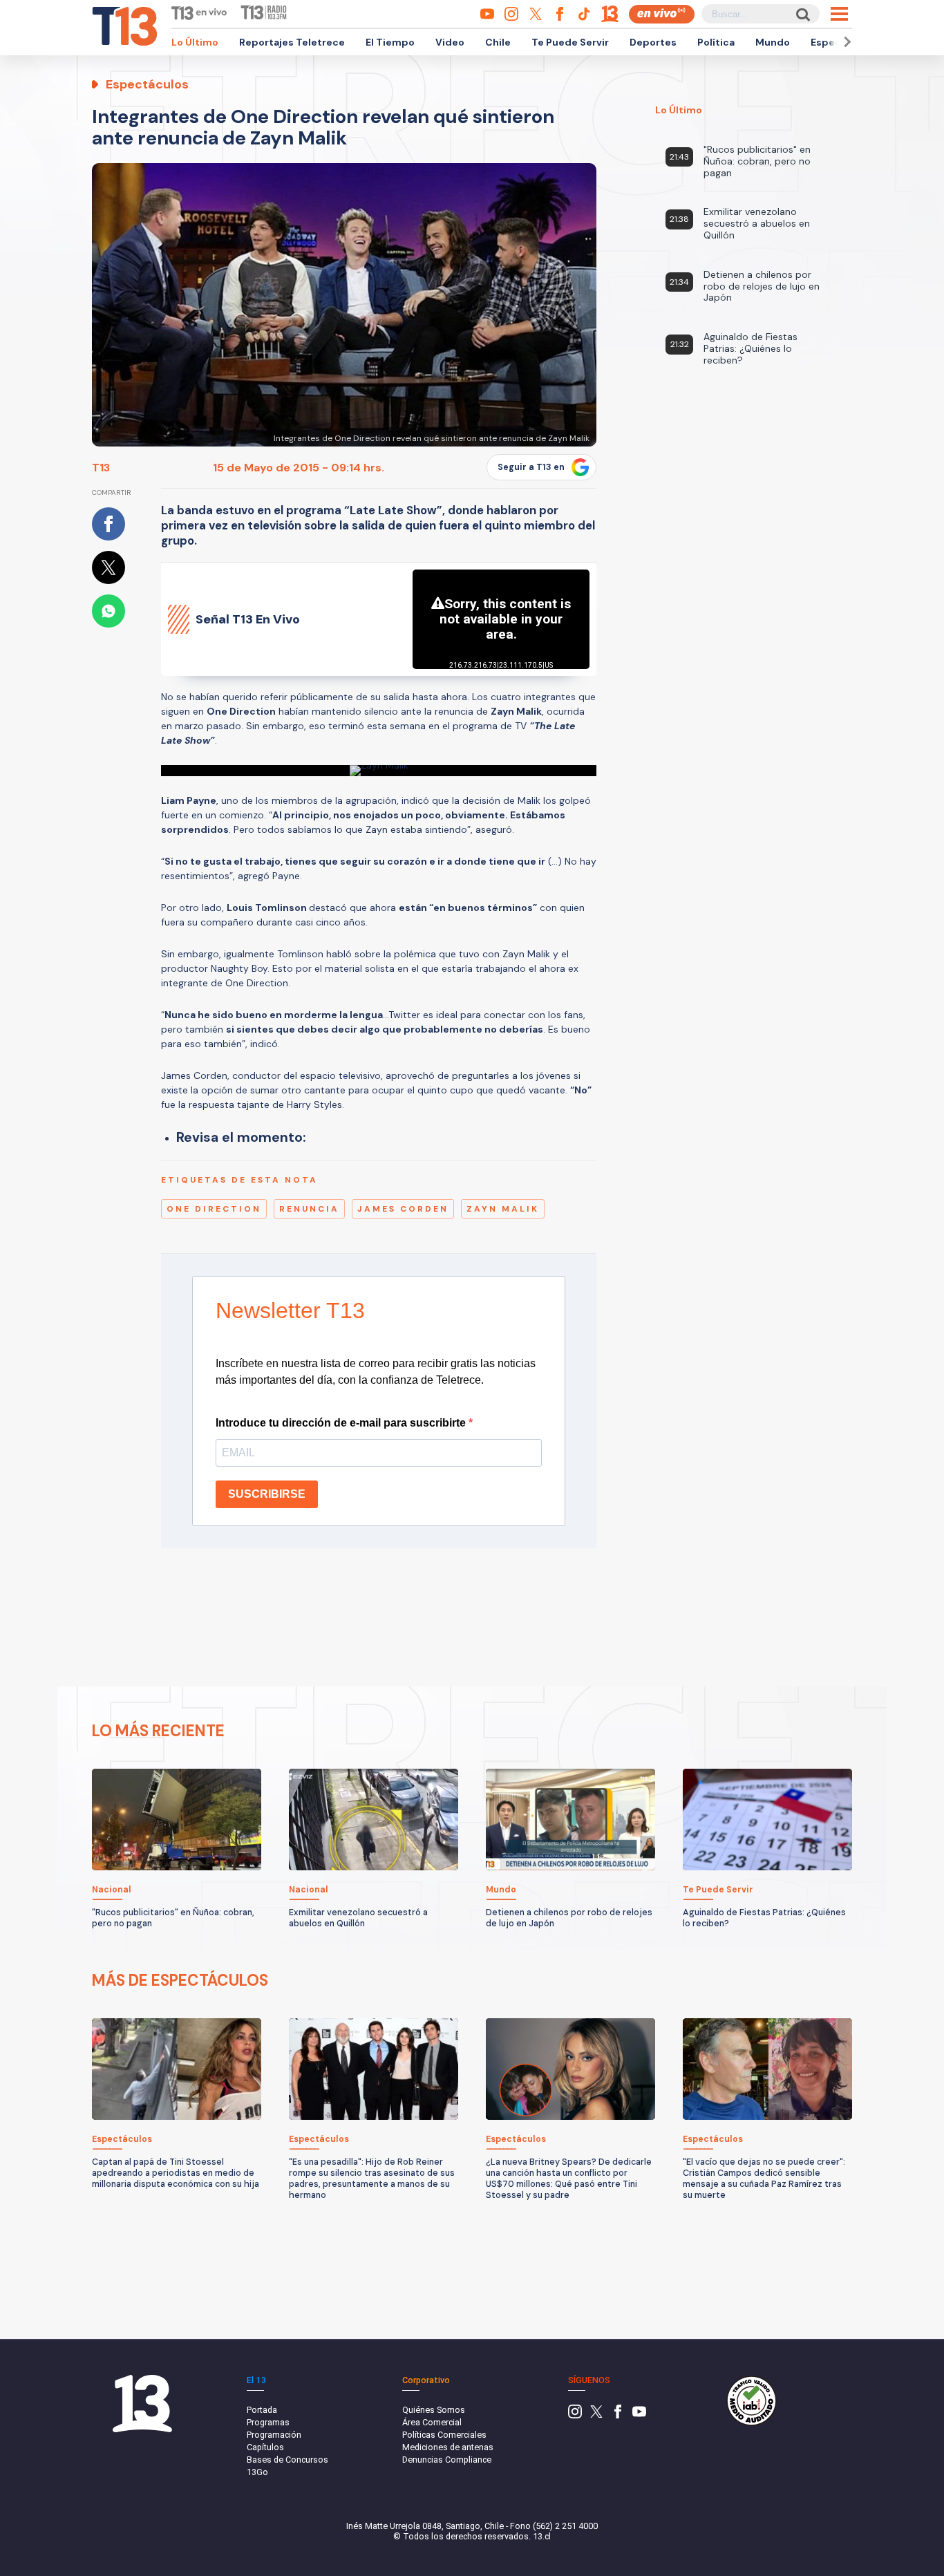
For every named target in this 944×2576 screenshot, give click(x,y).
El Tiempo (390, 42)
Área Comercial (432, 2422)
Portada (262, 2410)
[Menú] (839, 14)
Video (450, 42)
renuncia (309, 1209)
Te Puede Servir (570, 42)
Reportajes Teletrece (292, 42)
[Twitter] (596, 2415)
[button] (845, 42)
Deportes (653, 42)
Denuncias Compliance (447, 2460)
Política (716, 42)
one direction (214, 1209)
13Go (257, 2472)
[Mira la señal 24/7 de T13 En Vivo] (662, 14)
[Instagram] (575, 2415)
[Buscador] (802, 14)
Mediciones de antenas (448, 2447)
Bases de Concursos (287, 2460)
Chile (498, 42)
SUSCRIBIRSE (267, 1494)
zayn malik (503, 1209)
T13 (101, 468)
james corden (403, 1209)
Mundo (773, 42)
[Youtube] (639, 2415)
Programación (274, 2435)
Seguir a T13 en (531, 467)
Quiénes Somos (434, 2410)
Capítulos (265, 2447)
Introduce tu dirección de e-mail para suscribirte (342, 1423)
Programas (268, 2422)
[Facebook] (618, 2415)
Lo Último (195, 42)
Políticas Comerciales (444, 2435)
